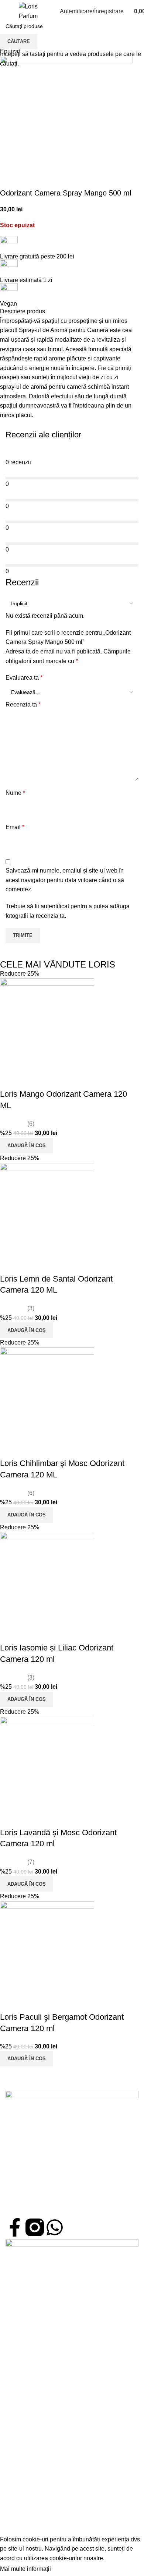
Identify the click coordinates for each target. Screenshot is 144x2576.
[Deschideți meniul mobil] (8, 11)
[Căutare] (47, 11)
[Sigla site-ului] (28, 11)
